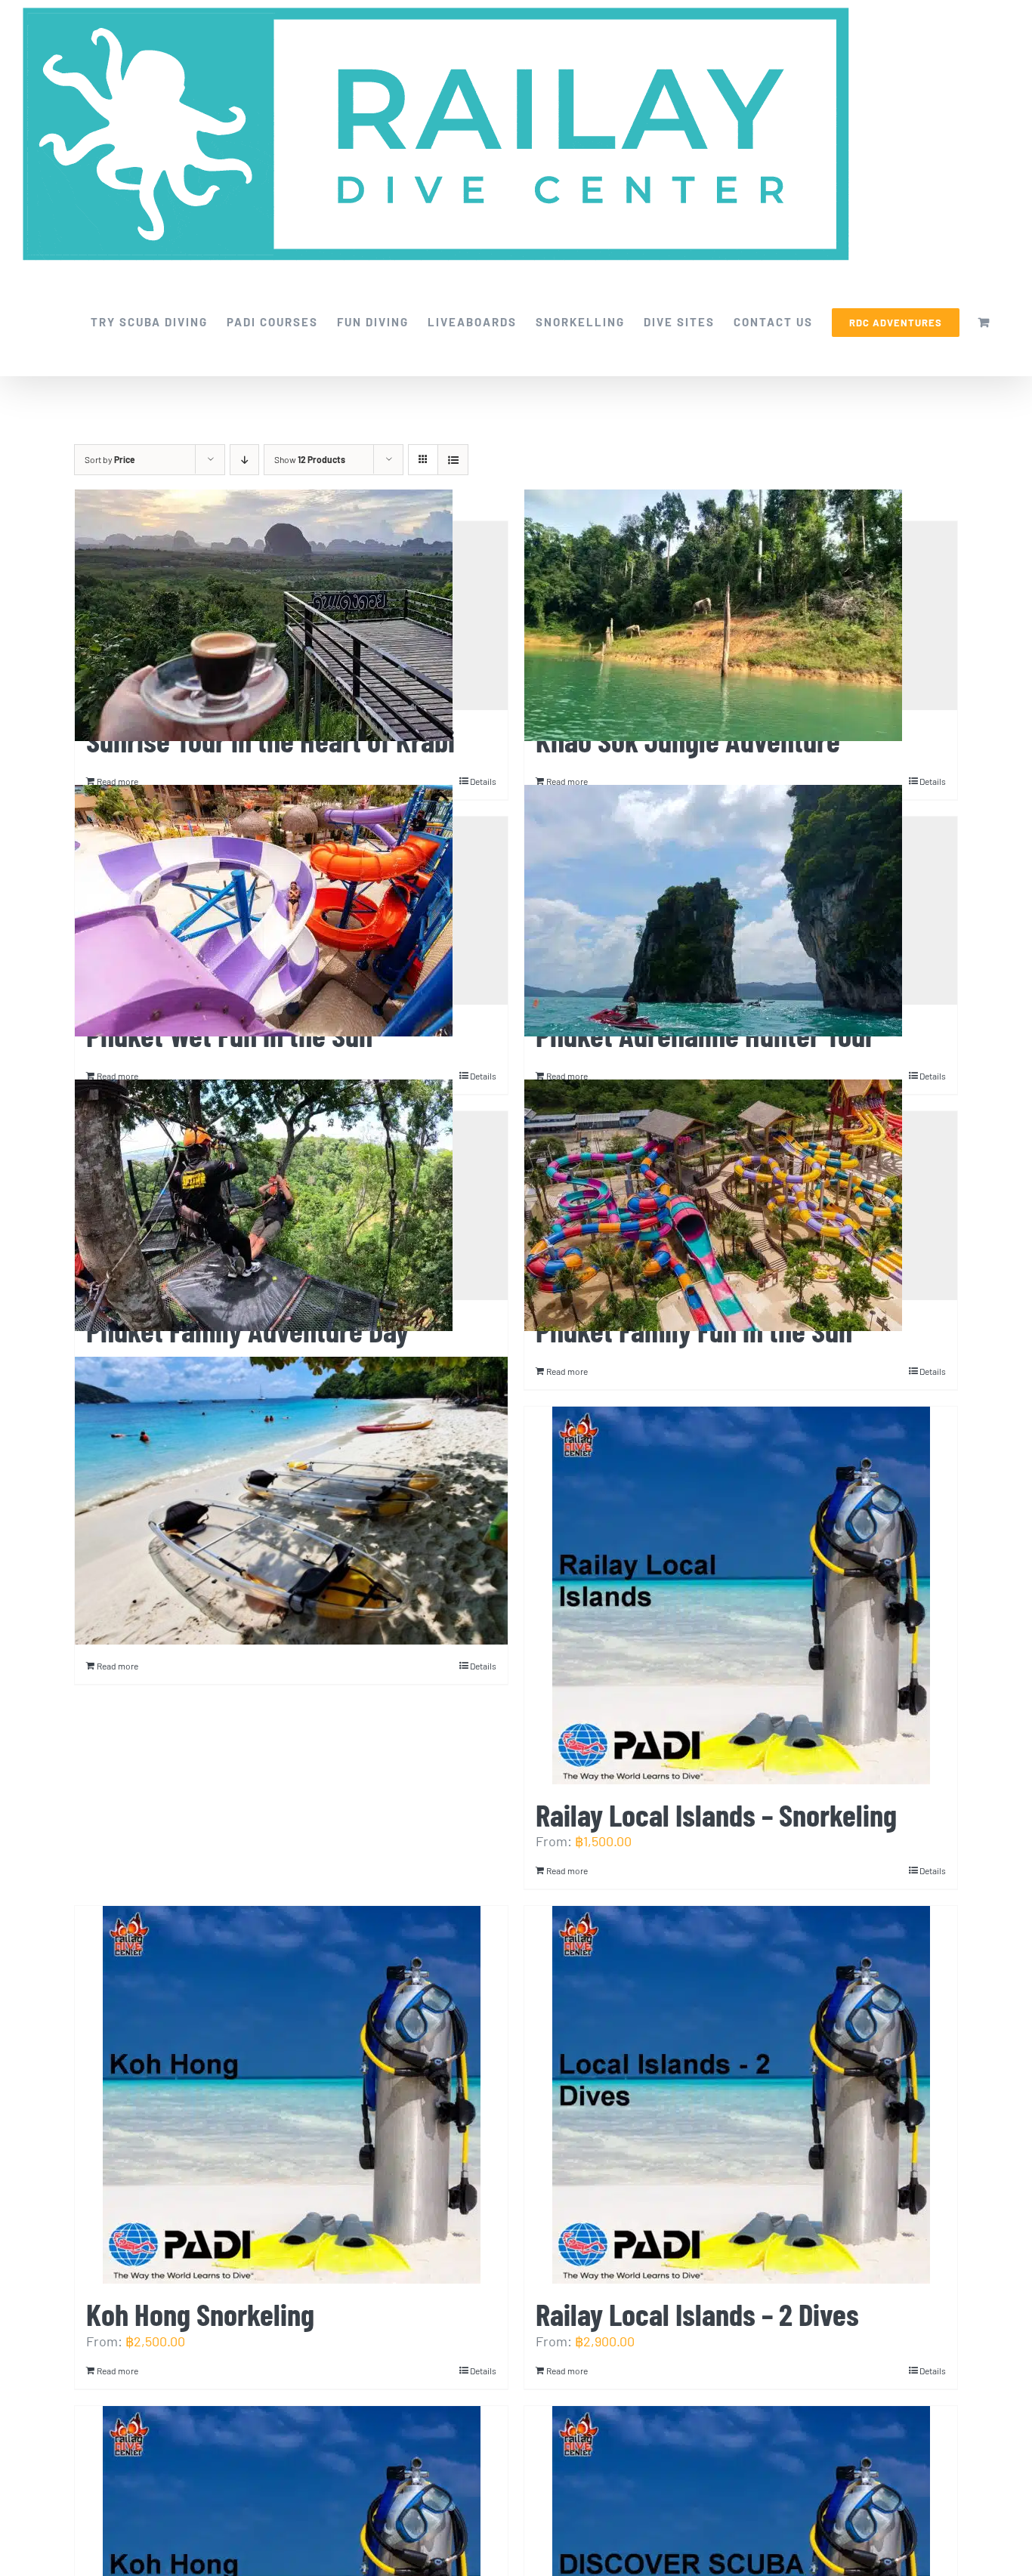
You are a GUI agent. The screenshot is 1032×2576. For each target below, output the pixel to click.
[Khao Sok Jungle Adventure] (741, 616)
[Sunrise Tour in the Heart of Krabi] (291, 616)
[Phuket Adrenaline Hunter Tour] (741, 911)
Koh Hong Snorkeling (200, 2313)
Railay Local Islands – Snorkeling (716, 1814)
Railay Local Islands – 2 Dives (697, 2313)
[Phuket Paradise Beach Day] (291, 1501)
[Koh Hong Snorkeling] (291, 2095)
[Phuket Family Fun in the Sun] (741, 1206)
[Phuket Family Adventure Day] (291, 1206)
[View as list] (453, 460)
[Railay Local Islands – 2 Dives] (741, 2095)
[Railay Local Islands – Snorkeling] (741, 1595)
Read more (567, 1371)
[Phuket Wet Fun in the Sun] (291, 911)
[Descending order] (244, 460)
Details (933, 1371)
